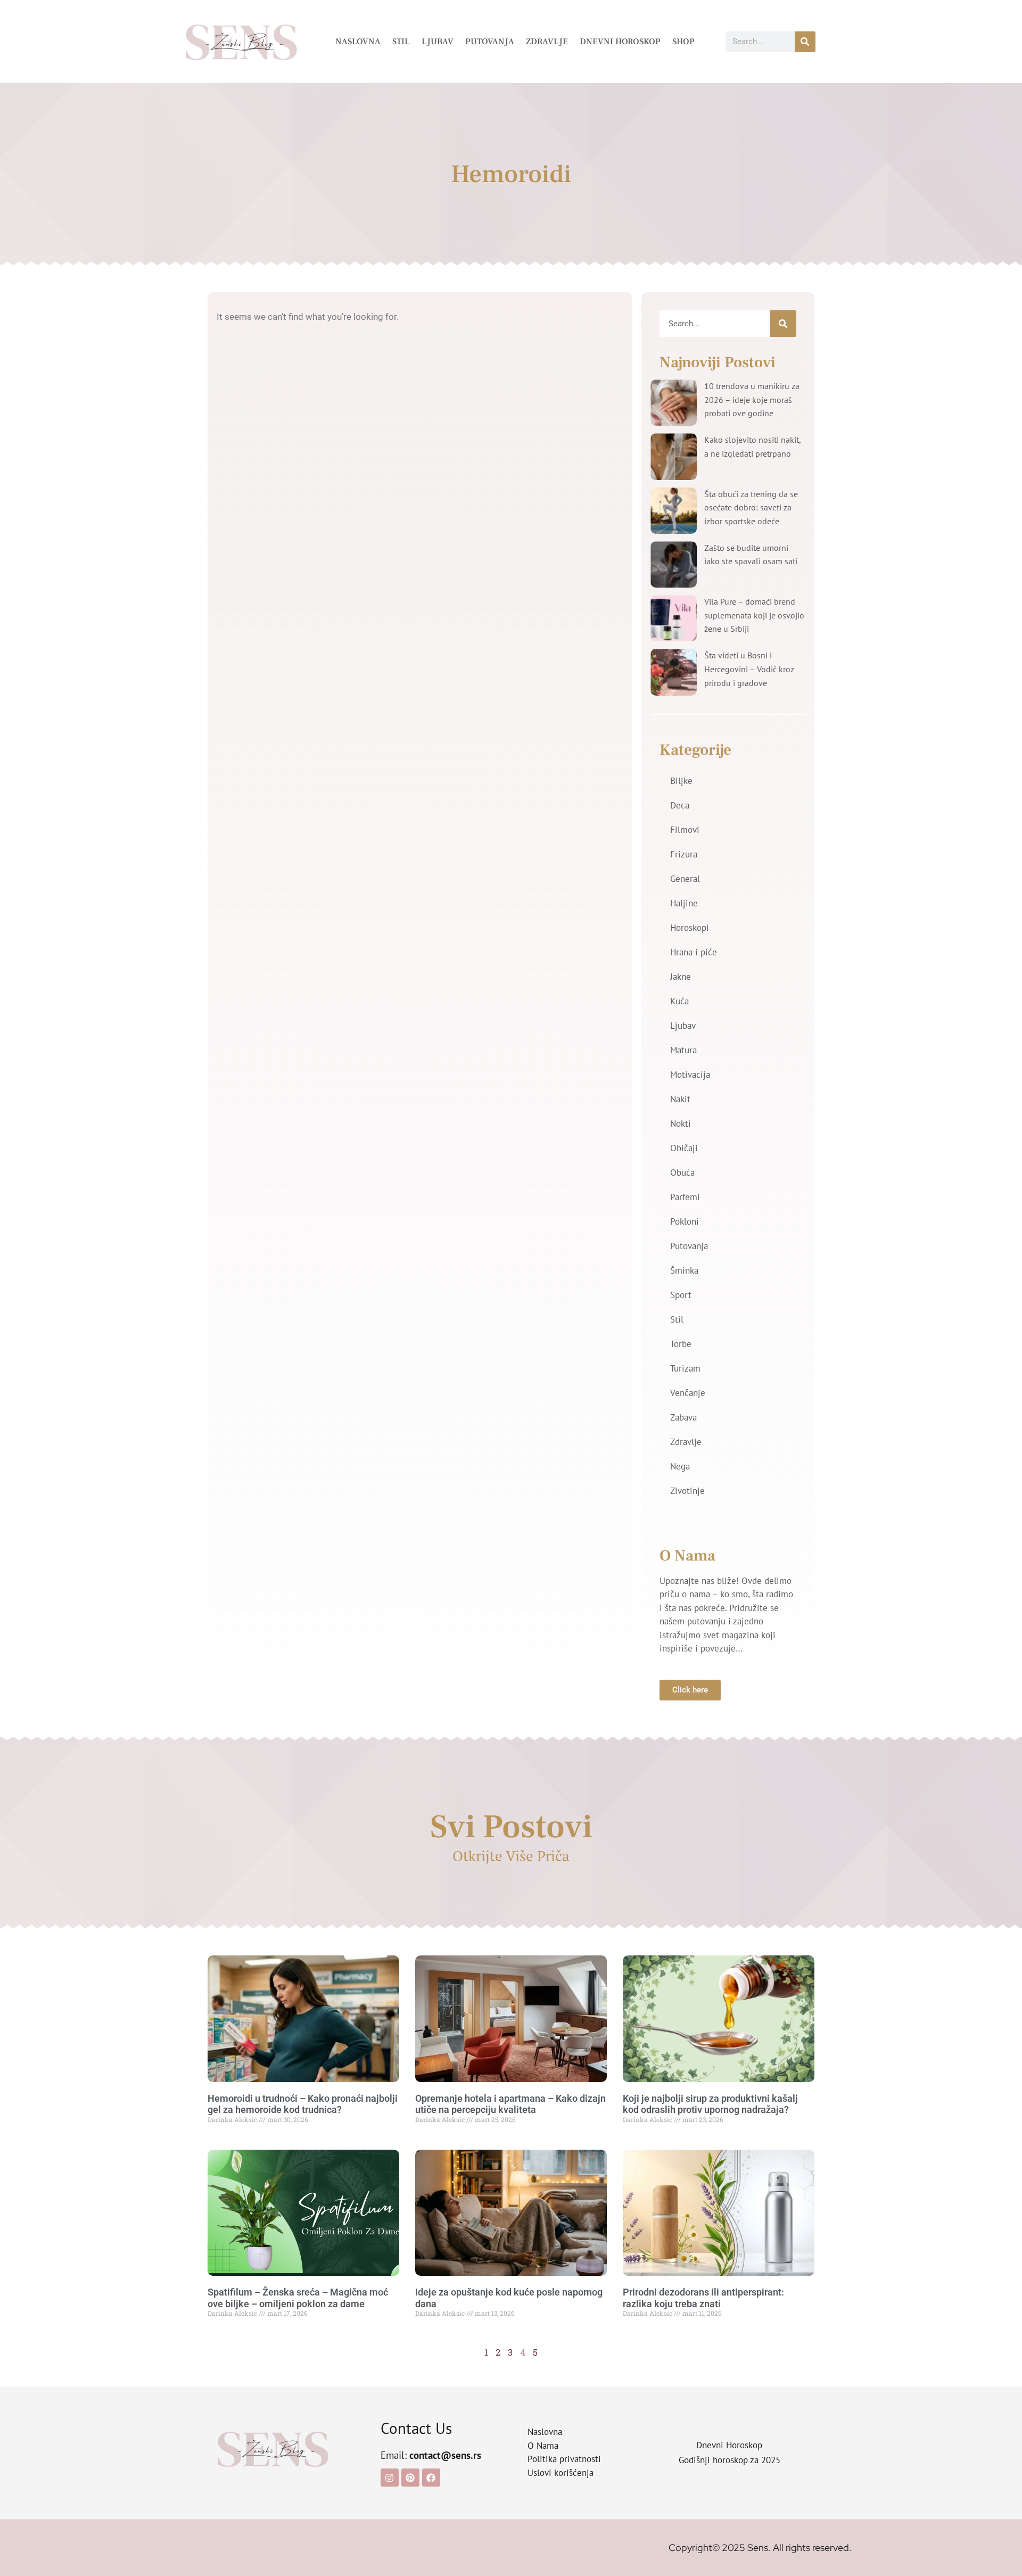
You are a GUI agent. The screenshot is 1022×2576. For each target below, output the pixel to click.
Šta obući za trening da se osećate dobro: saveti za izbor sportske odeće (751, 507)
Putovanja (490, 42)
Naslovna (358, 42)
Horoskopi (690, 928)
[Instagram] (390, 2478)
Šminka (684, 1270)
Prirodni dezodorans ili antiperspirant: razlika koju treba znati (703, 2298)
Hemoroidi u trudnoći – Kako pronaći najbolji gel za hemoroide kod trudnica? (303, 2104)
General (685, 879)
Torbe (681, 1344)
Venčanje (688, 1393)
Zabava (683, 1417)
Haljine (684, 903)
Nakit (680, 1099)
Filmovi (685, 830)
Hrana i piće (694, 952)
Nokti (681, 1124)
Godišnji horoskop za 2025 (730, 2460)
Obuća (682, 1173)
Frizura (684, 854)
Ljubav (438, 42)
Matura (683, 1050)
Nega (680, 1466)
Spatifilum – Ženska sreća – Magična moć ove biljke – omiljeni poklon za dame (298, 2298)
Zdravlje (547, 42)
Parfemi (685, 1197)
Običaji (684, 1148)
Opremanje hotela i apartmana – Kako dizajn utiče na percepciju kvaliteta (510, 2104)
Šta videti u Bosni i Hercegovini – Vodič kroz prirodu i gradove (749, 669)
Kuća (679, 1001)
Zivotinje (687, 1491)
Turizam (685, 1368)
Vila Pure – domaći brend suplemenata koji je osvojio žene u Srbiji (754, 615)
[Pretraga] (805, 42)
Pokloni (685, 1221)
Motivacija (690, 1075)
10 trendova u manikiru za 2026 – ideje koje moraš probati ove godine (752, 399)
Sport (681, 1295)
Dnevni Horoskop (620, 42)
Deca (680, 805)
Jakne (681, 977)
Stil (401, 42)
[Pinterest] (410, 2478)
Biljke (681, 781)
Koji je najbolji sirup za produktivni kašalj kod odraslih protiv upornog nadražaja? (710, 2104)
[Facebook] (431, 2478)
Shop (683, 42)
